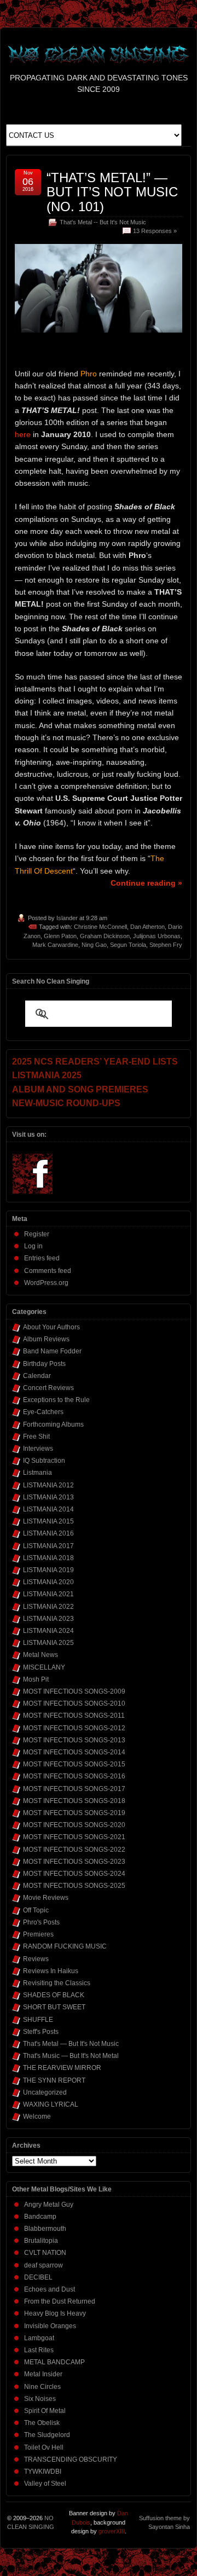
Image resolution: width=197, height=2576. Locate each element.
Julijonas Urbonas (157, 936)
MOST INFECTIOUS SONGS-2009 (74, 1691)
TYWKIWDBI (43, 2472)
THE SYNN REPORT (54, 2080)
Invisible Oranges (50, 2326)
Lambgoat (39, 2338)
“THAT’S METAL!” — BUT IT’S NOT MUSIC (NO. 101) (112, 192)
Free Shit (36, 1437)
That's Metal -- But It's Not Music (103, 222)
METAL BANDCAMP (54, 2362)
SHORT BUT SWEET (54, 2007)
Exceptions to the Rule (56, 1400)
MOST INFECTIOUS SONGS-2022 (74, 1850)
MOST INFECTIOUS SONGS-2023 (74, 1862)
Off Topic (36, 1910)
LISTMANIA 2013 (48, 1497)
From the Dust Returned (60, 2301)
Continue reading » (146, 883)
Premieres (38, 1934)
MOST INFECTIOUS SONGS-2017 (74, 1789)
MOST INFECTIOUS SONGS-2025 (74, 1886)
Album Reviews (46, 1339)
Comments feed (48, 1271)
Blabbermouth (45, 2229)
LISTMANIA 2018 (48, 1558)
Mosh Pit (36, 1679)
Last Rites (39, 2350)
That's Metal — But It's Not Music (71, 2044)
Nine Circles (42, 2387)
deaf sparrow (44, 2265)
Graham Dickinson (105, 936)
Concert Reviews (48, 1388)
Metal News (40, 1655)
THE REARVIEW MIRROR (62, 2068)
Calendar (37, 1376)
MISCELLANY (44, 1667)
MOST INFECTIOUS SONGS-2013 (74, 1740)
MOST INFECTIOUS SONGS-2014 (74, 1752)
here (23, 434)
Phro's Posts (41, 1922)
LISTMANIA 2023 (48, 1619)
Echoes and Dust (50, 2289)
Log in (33, 1246)
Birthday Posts (44, 1364)
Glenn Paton (60, 936)
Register (37, 1234)
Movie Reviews (46, 1898)
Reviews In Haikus (51, 1971)
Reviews (36, 1959)
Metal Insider (43, 2374)
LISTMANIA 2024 (48, 1631)
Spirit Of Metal (45, 2411)
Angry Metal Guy (49, 2205)
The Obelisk (42, 2423)
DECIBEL (38, 2277)
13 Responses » (155, 231)
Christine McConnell (100, 927)
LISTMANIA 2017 (48, 1546)
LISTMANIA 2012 (48, 1485)
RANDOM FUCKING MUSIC (65, 1946)
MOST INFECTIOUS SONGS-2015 (74, 1764)
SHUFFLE (38, 2020)
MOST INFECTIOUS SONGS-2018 (74, 1801)
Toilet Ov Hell (44, 2447)
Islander (67, 918)
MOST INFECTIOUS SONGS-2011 (74, 1716)
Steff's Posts (41, 2032)
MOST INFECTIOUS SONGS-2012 (74, 1728)
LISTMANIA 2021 (48, 1594)
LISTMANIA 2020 (48, 1582)
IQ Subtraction (44, 1461)
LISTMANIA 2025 (48, 1643)
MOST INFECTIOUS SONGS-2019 (74, 1813)
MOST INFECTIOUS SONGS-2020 (74, 1825)
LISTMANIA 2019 (48, 1570)
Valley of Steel (45, 2484)
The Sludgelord (47, 2435)
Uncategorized (45, 2092)
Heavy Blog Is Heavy (55, 2313)
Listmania (37, 1473)
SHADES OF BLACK (54, 1995)
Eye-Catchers (43, 1412)
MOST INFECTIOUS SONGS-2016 (74, 1776)
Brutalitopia (41, 2241)
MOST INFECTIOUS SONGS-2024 (74, 1874)
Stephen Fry (166, 945)
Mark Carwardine (55, 945)
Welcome (37, 2116)
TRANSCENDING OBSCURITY (71, 2459)
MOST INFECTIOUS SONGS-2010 (74, 1703)
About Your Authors (51, 1327)
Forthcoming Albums (53, 1424)
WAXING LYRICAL (51, 2104)
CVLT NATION (45, 2253)
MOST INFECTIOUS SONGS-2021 (74, 1837)
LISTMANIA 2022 (48, 1607)
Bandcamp (40, 2217)
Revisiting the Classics (57, 1983)
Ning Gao (94, 945)
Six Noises (40, 2399)
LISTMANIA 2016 (48, 1533)
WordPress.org (46, 1283)
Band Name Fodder (52, 1351)
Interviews (38, 1449)
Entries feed (42, 1258)
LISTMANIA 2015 (48, 1521)
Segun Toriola (128, 945)
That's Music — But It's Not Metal (71, 2056)
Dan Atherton (147, 927)
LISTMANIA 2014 (48, 1509)
